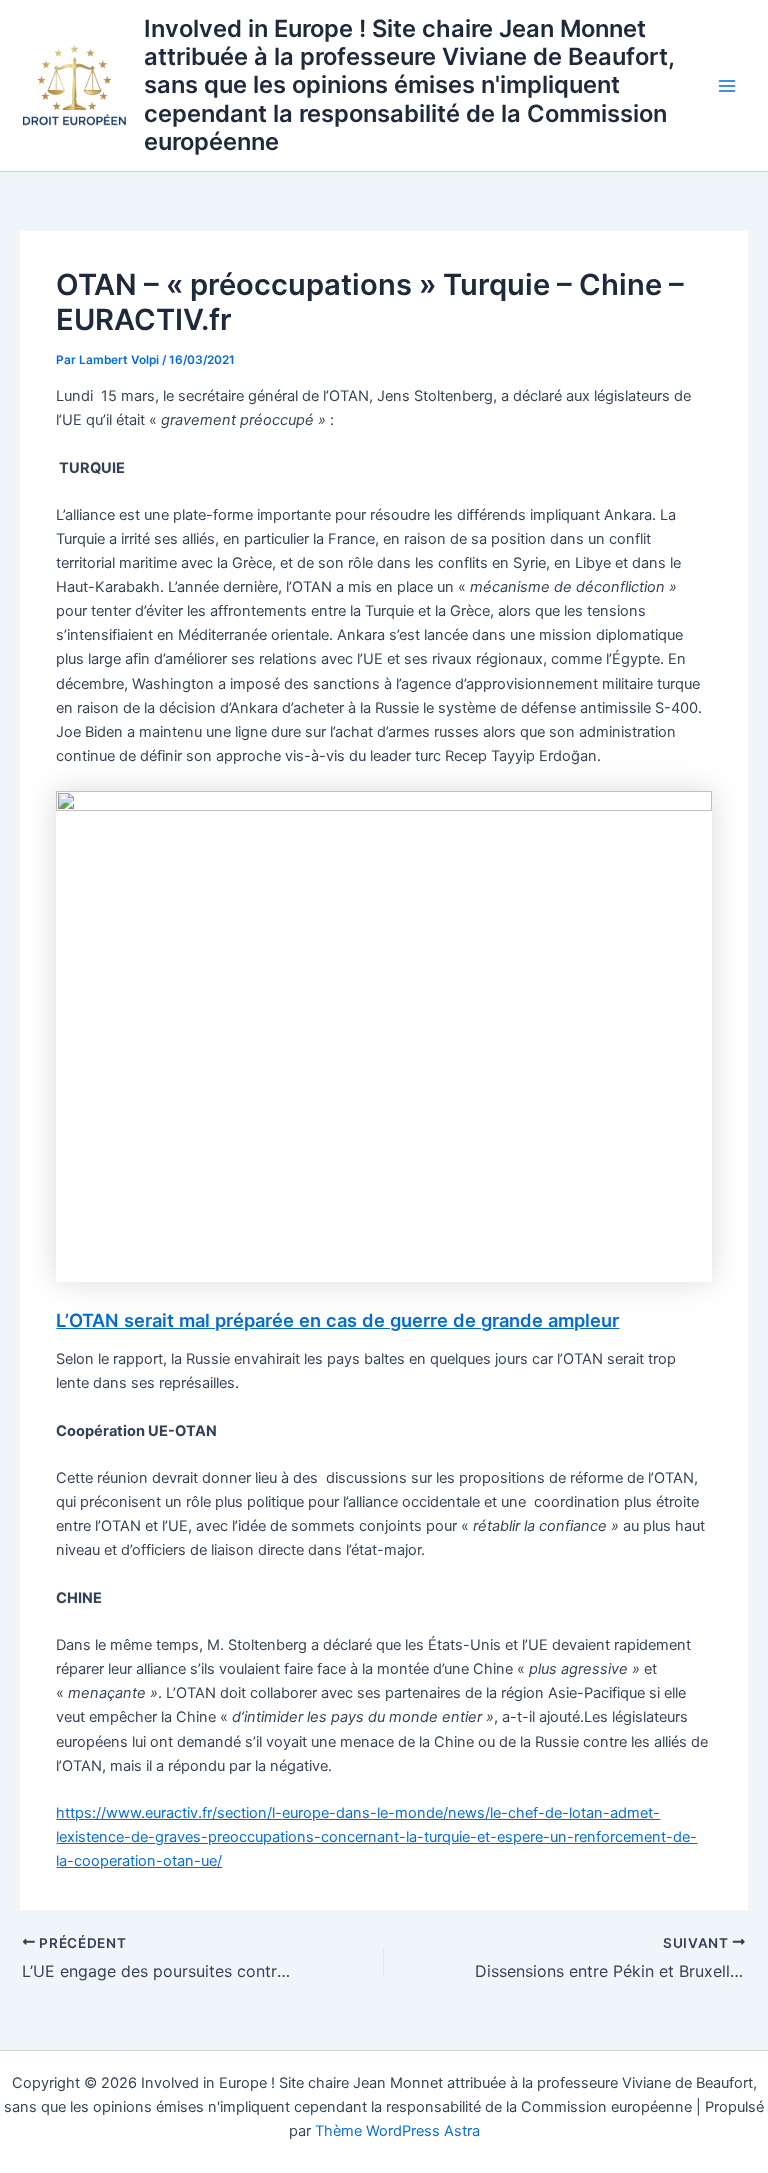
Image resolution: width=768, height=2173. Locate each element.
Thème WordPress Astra (397, 2131)
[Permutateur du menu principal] (727, 86)
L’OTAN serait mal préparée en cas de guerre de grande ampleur (337, 1320)
